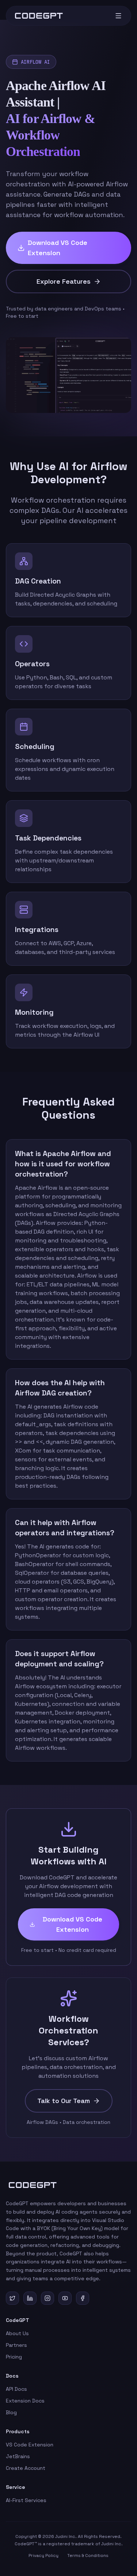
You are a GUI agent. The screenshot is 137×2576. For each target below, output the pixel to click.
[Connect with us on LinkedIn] (30, 2298)
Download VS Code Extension (58, 248)
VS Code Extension (30, 2445)
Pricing (14, 2357)
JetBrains (18, 2456)
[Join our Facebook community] (83, 2298)
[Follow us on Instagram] (47, 2298)
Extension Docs (25, 2401)
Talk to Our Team (64, 2101)
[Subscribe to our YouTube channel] (65, 2298)
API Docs (16, 2389)
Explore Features (64, 281)
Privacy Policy (43, 2556)
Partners (16, 2345)
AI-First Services (26, 2500)
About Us (17, 2333)
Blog (11, 2412)
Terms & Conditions (88, 2556)
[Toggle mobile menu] (118, 16)
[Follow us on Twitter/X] (12, 2298)
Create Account (26, 2468)
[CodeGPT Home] (39, 16)
